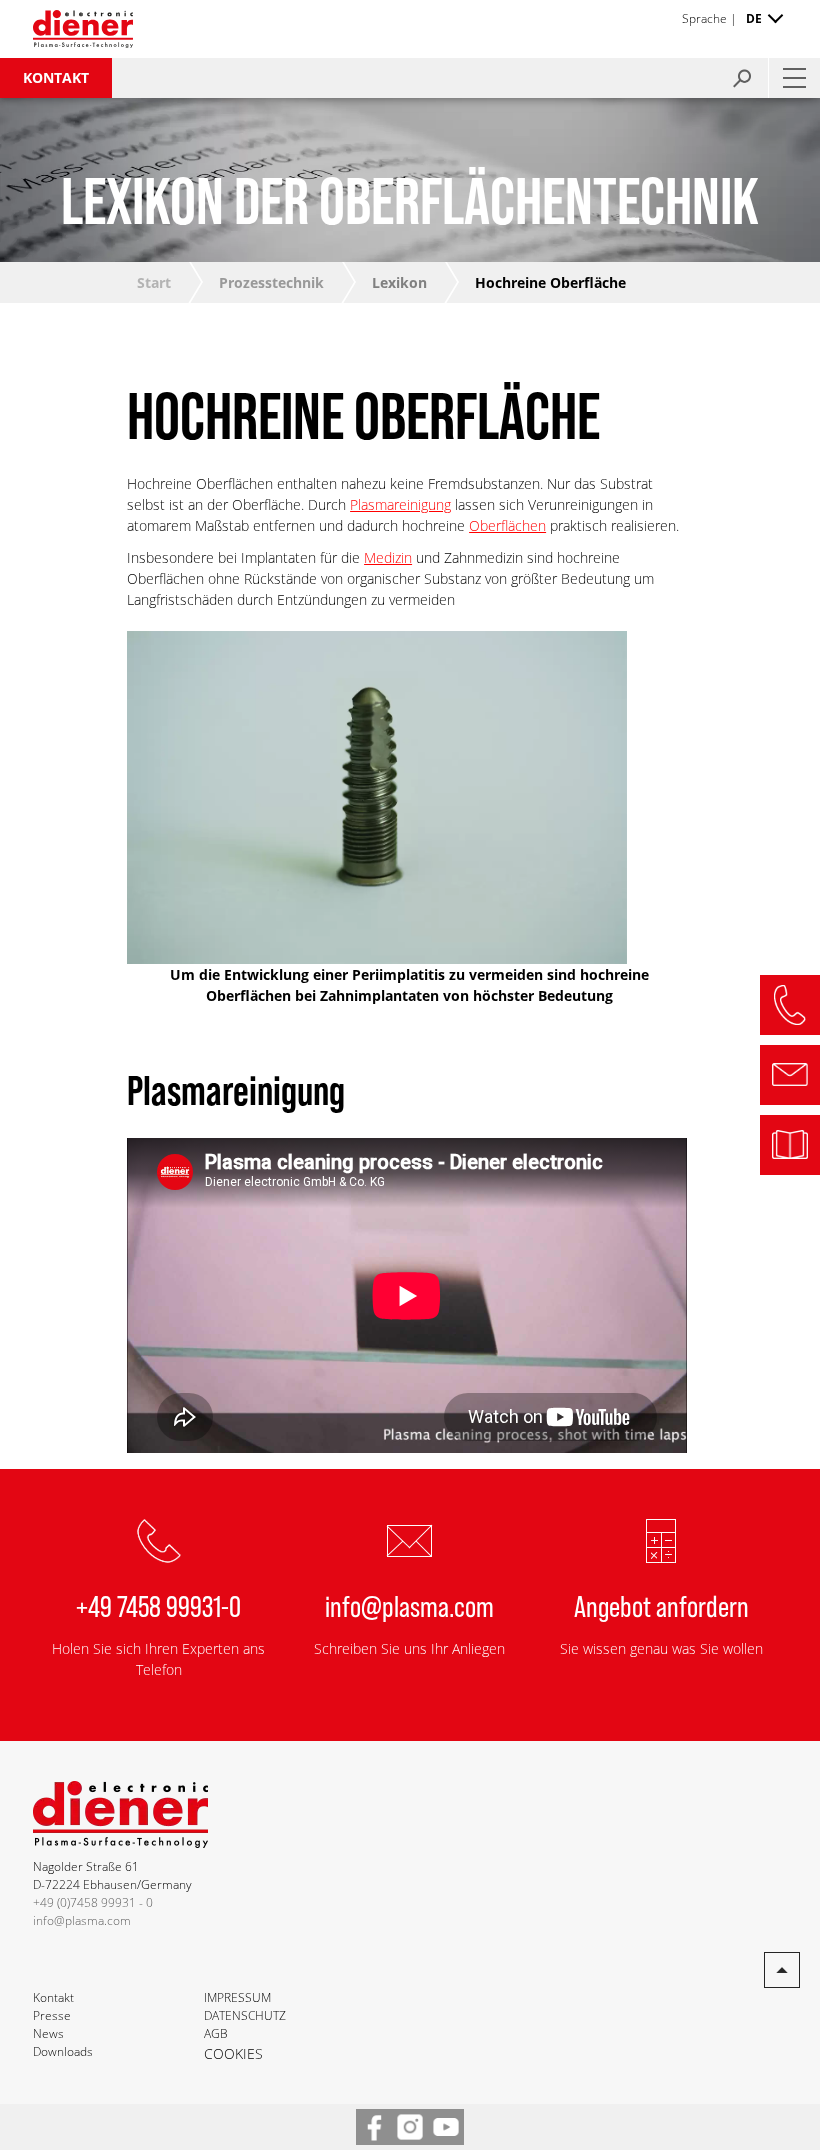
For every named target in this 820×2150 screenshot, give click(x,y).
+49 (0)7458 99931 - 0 (93, 1902)
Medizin (388, 557)
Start (154, 282)
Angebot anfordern (661, 1605)
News (48, 2033)
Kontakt (56, 77)
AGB (216, 2033)
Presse (52, 2015)
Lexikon (399, 282)
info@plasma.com (409, 1605)
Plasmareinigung (400, 504)
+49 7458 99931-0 (158, 1605)
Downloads (63, 2051)
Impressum (237, 1997)
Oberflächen (507, 525)
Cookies (233, 2053)
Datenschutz (245, 2015)
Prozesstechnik (271, 282)
